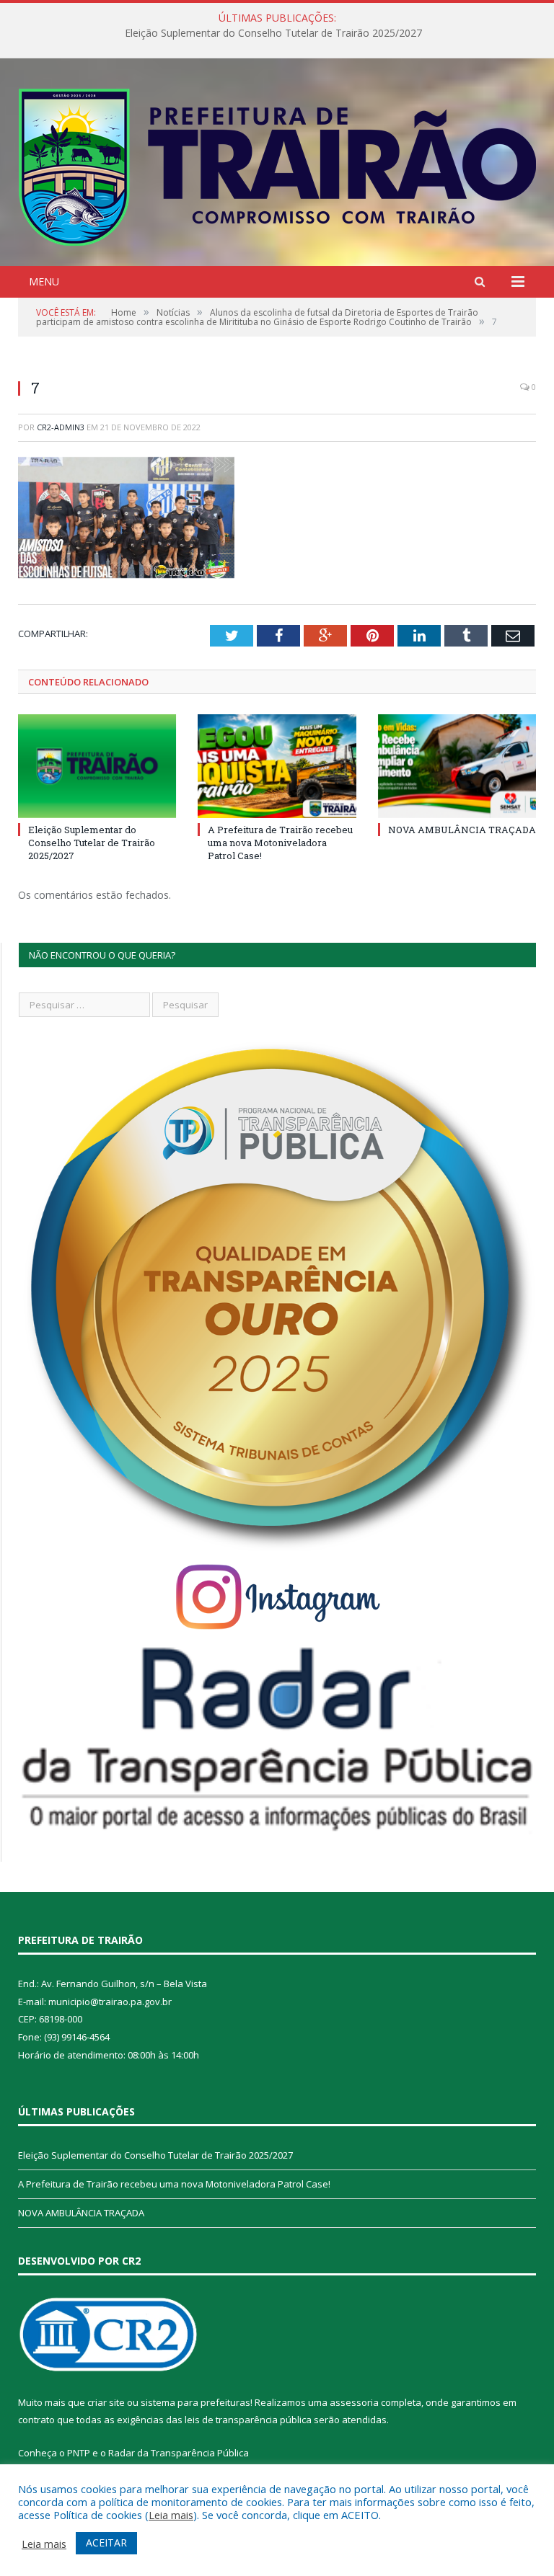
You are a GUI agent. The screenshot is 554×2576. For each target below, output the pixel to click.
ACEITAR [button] (106, 2542)
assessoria (354, 2402)
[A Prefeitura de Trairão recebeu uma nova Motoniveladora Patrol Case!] (277, 766)
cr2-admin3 (61, 427)
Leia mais (171, 2515)
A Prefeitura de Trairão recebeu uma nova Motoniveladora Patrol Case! (273, 33)
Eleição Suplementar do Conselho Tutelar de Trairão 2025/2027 (92, 843)
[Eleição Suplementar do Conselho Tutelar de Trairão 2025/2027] (97, 766)
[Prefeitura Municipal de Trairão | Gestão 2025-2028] (277, 164)
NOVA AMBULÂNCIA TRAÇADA (462, 830)
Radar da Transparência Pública (179, 2453)
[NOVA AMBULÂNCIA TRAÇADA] (457, 766)
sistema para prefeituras (195, 2402)
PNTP (79, 2453)
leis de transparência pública (248, 2420)
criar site (106, 2402)
